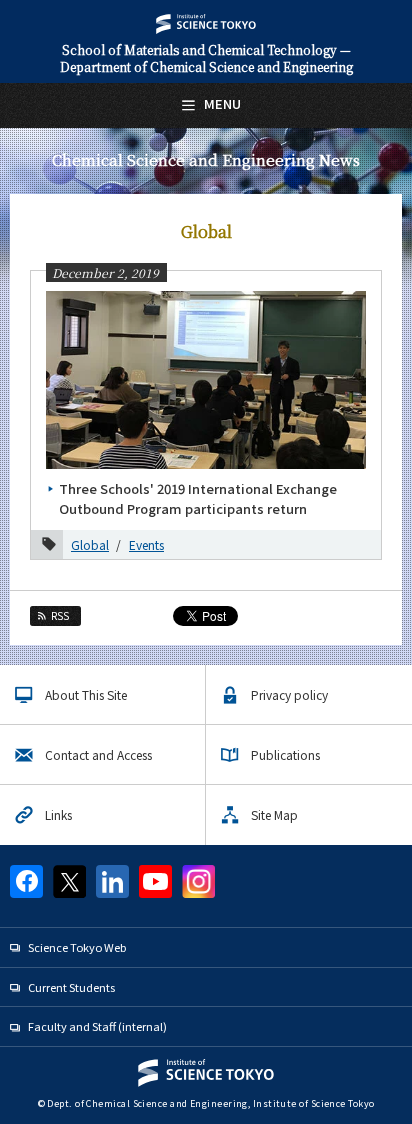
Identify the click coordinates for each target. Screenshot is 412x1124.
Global (90, 544)
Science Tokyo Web (77, 947)
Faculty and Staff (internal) (97, 1026)
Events (146, 544)
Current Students (71, 987)
